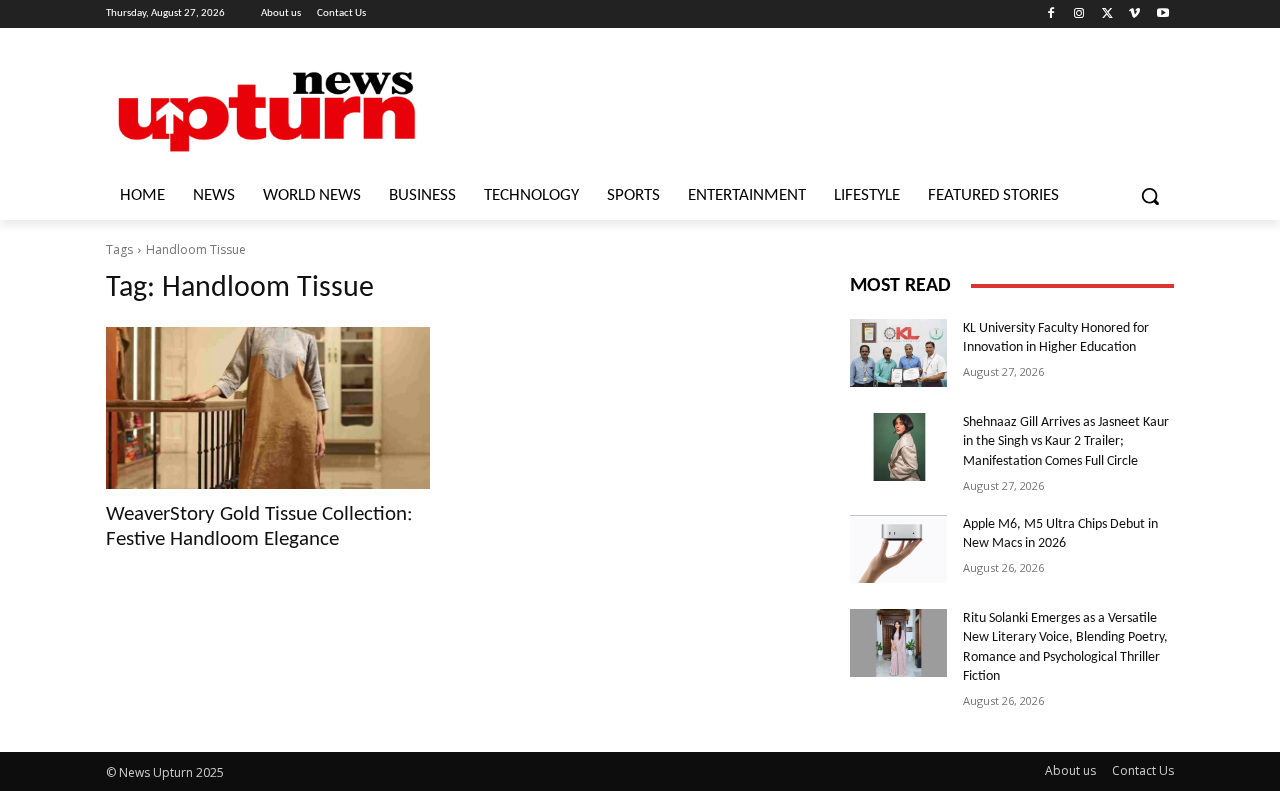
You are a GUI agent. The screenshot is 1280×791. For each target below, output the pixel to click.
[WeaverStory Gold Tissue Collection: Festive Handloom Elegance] (268, 408)
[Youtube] (1162, 14)
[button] (1150, 196)
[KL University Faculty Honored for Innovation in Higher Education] (898, 353)
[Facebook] (1051, 14)
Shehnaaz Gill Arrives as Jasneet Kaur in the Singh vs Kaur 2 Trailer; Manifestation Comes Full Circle (1066, 442)
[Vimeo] (1134, 14)
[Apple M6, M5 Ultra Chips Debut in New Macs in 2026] (898, 549)
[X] (1107, 14)
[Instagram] (1079, 14)
